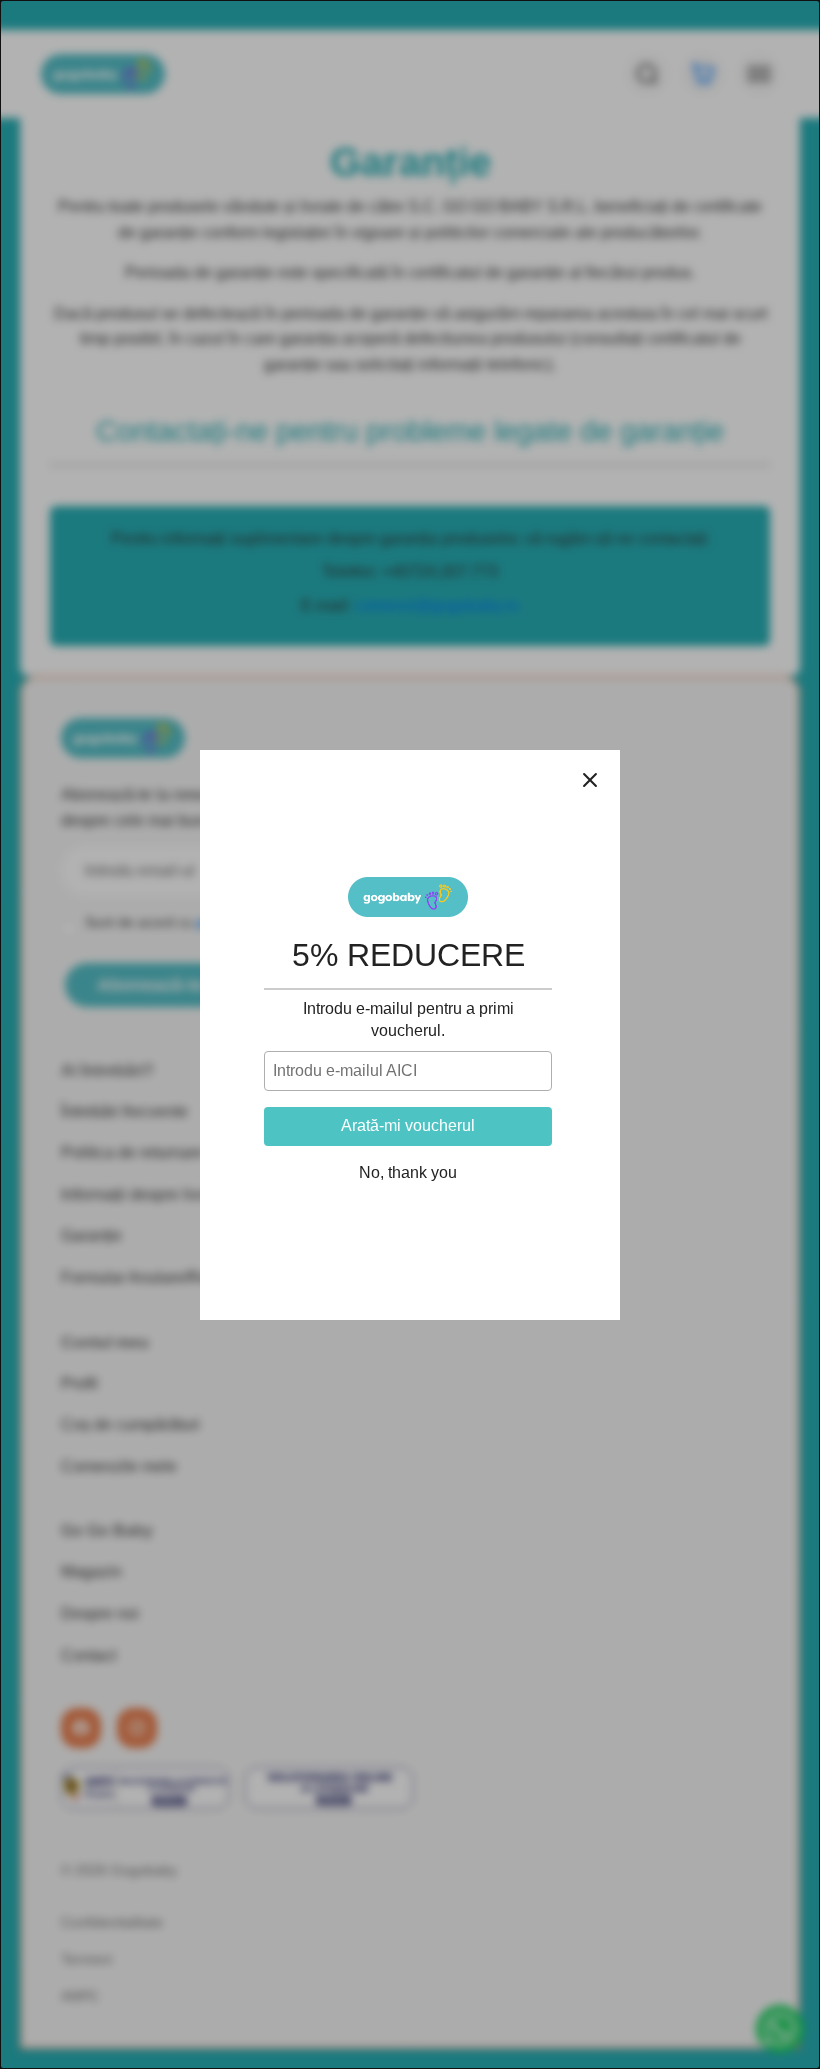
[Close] (590, 780)
